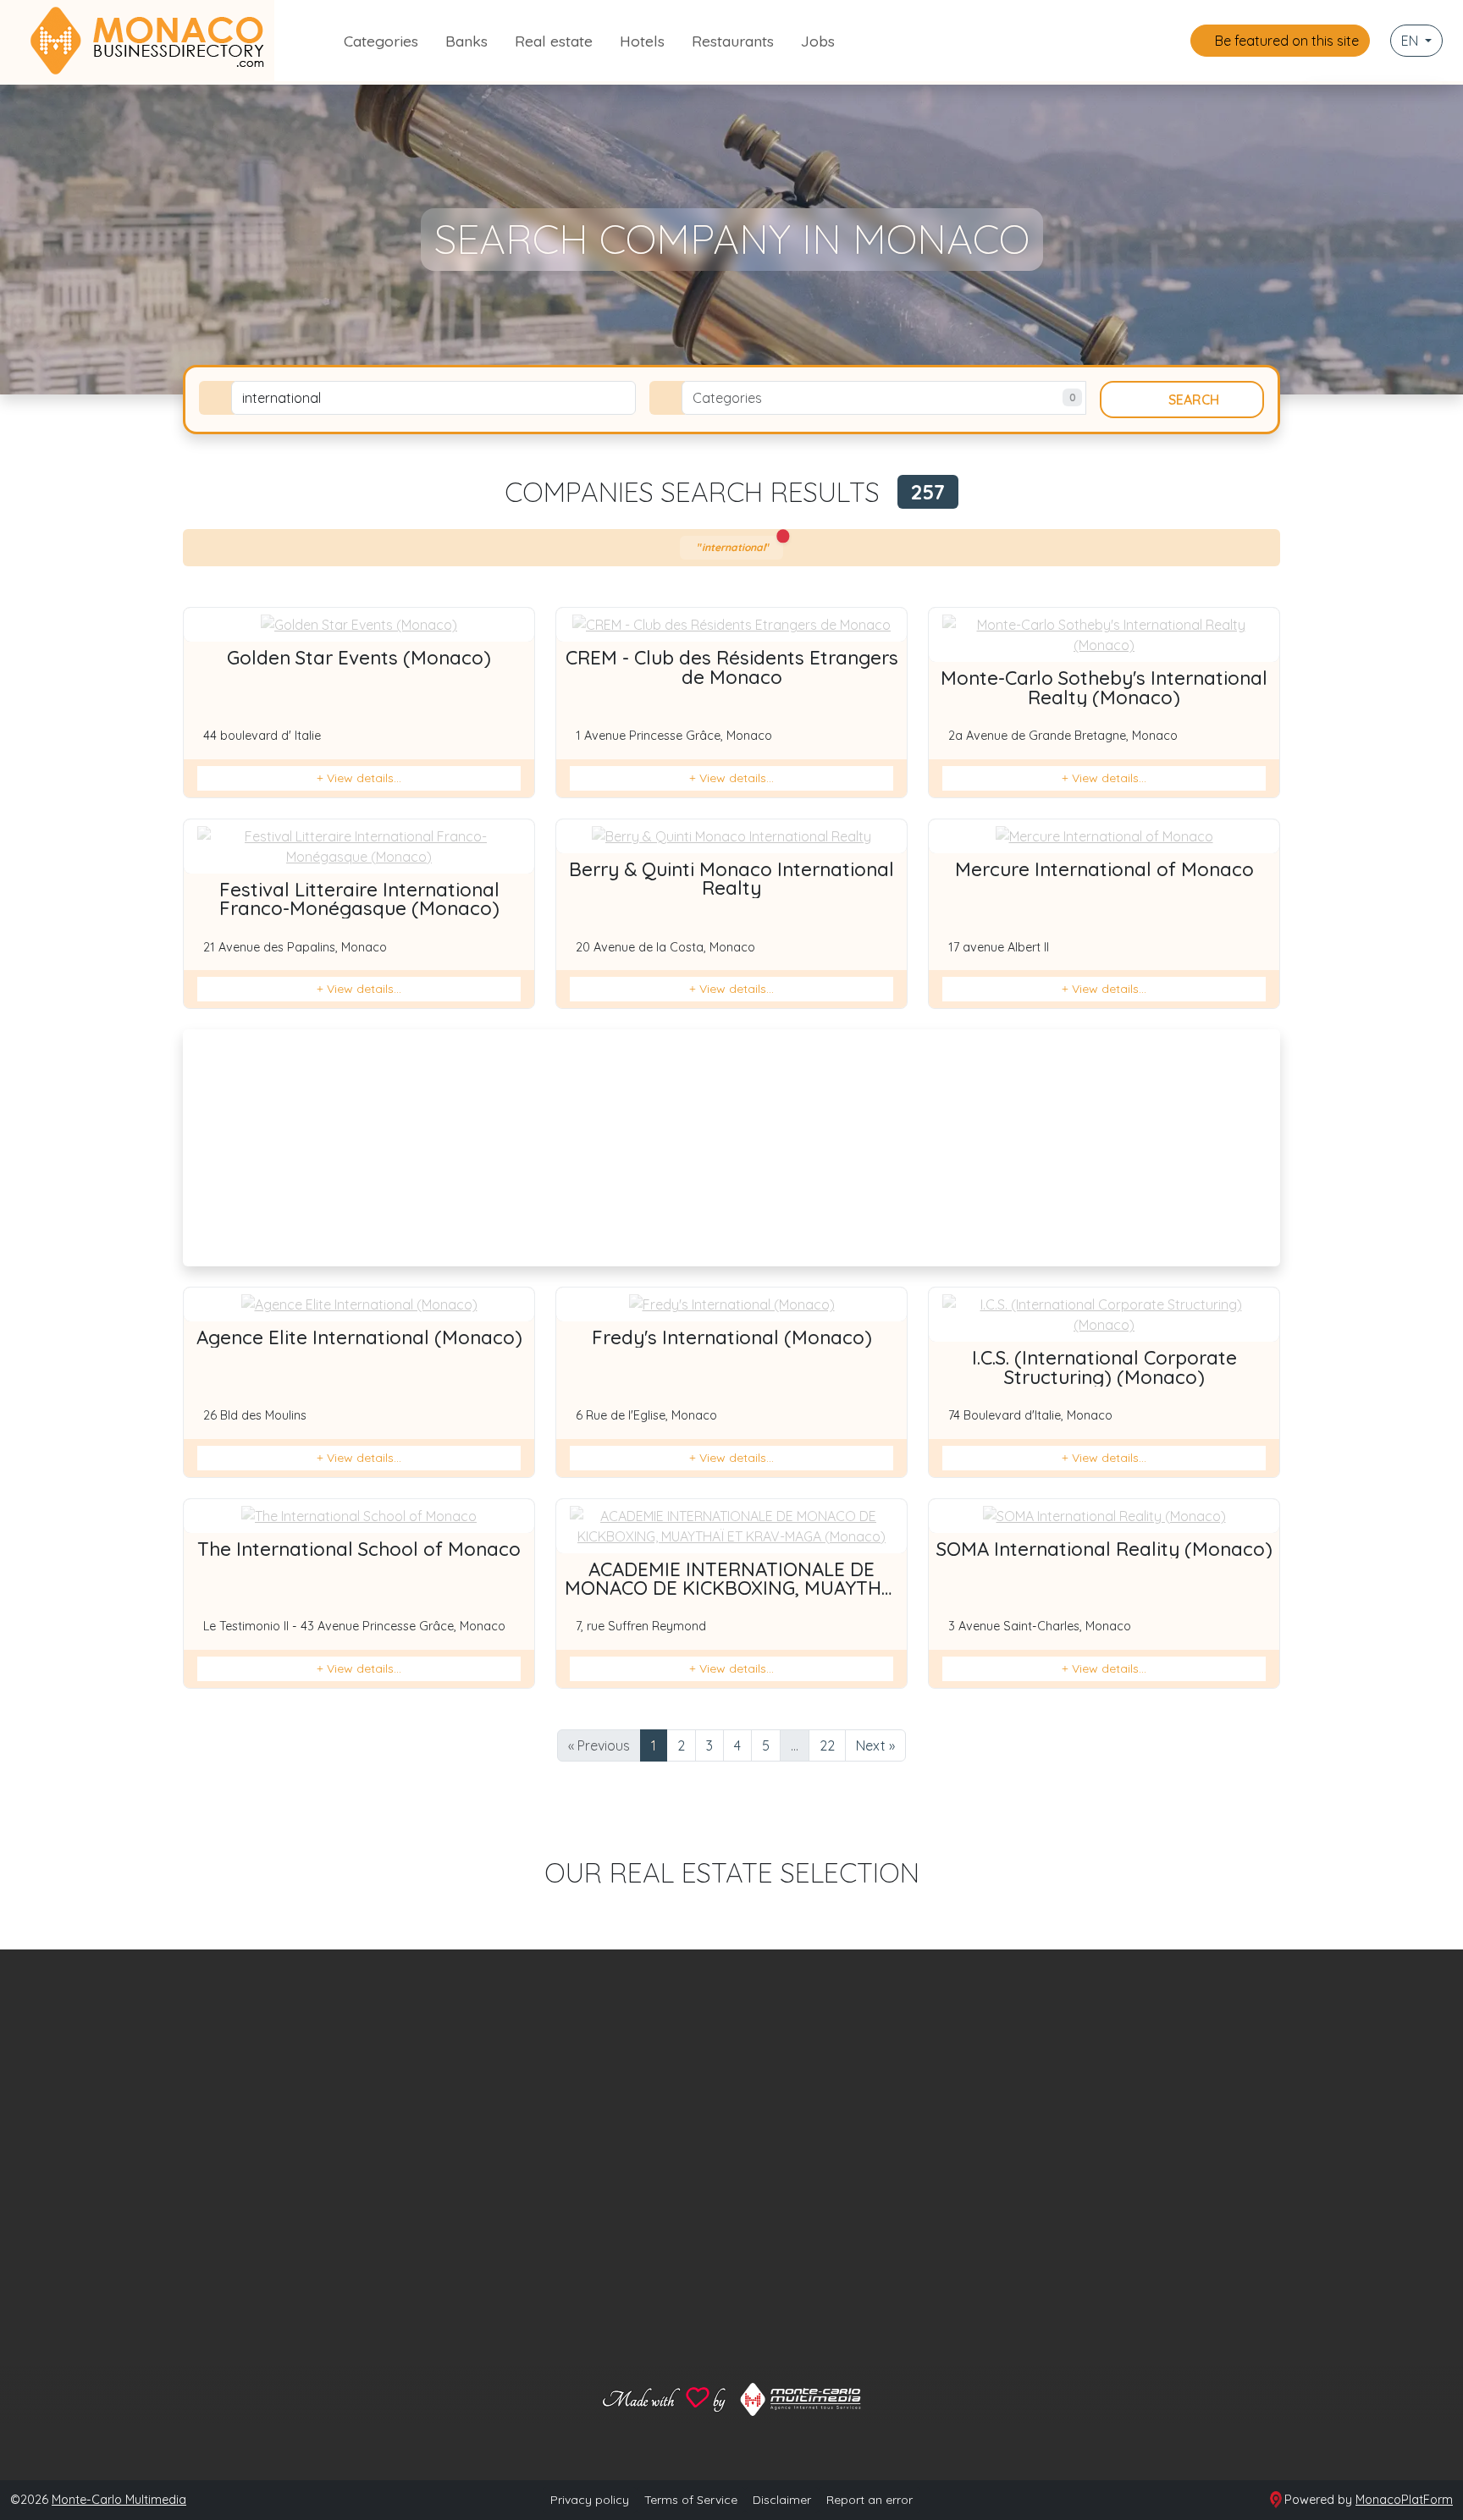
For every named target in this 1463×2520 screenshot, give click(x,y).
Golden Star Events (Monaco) (359, 658)
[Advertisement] (731, 1148)
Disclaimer (782, 2500)
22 (827, 1745)
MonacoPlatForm (1404, 2500)
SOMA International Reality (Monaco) (1104, 1549)
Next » (875, 1745)
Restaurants (733, 41)
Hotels (642, 41)
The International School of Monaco (359, 1549)
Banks (467, 41)
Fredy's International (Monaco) (732, 1337)
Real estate (554, 41)
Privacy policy (590, 2500)
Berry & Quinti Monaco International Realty (731, 879)
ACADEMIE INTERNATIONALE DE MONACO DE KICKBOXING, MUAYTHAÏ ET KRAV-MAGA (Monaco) (731, 1588)
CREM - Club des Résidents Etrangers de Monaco (732, 667)
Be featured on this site (1285, 41)
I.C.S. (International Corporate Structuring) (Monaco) (1104, 1367)
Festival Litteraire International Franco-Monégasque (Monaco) (359, 899)
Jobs (818, 41)
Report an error (870, 2500)
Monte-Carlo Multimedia (119, 2500)
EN (1411, 41)
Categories (381, 41)
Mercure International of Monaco (1104, 869)
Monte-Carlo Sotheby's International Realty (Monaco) (1104, 687)
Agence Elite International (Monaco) (359, 1337)
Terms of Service (691, 2500)
